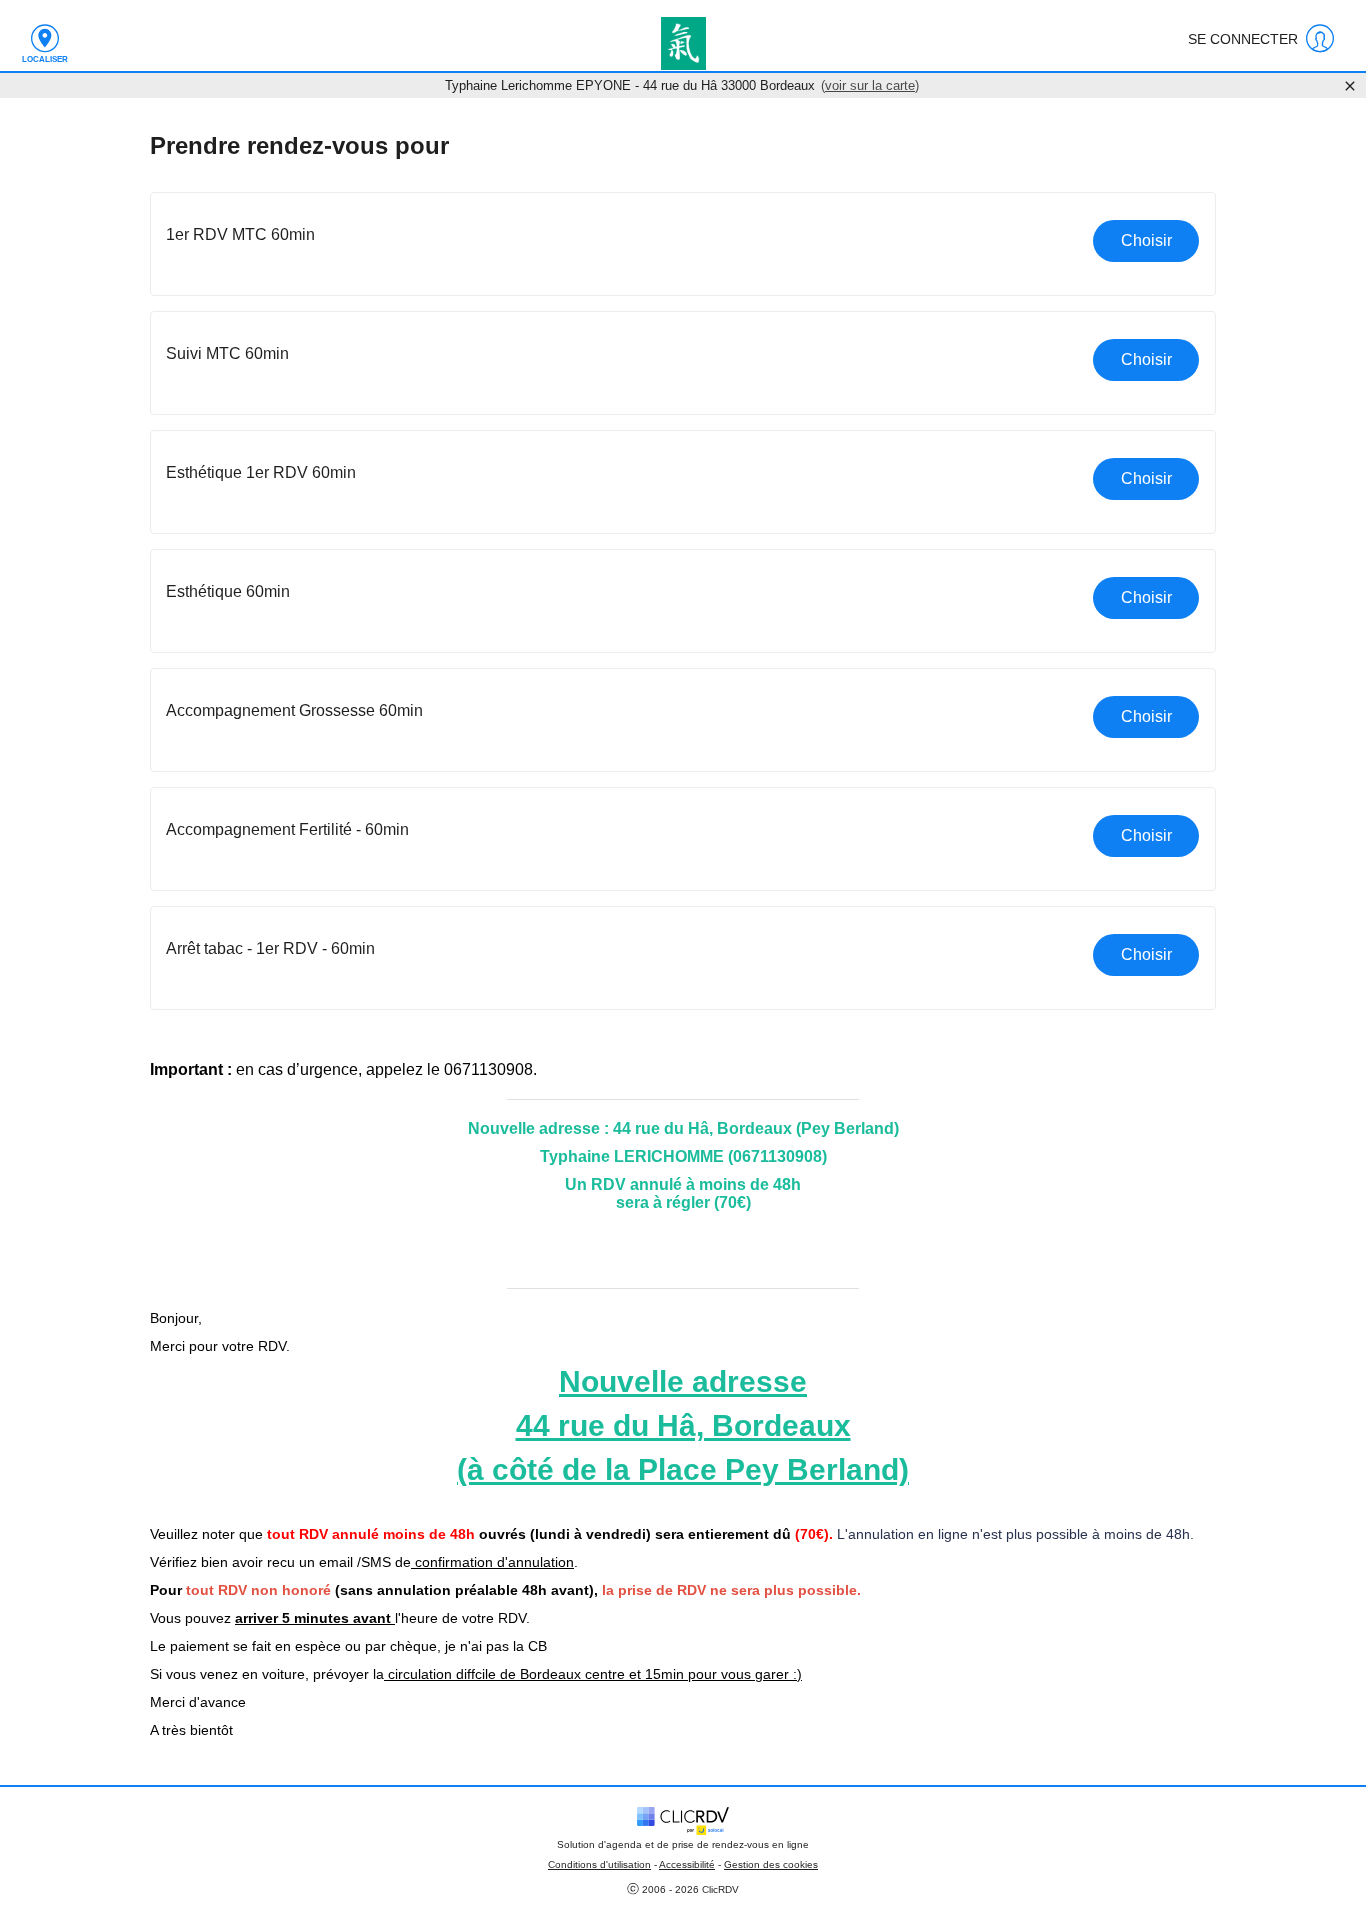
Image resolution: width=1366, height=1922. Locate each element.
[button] (683, 244)
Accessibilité (687, 1864)
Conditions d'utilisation (599, 1864)
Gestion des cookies (771, 1864)
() (870, 85)
